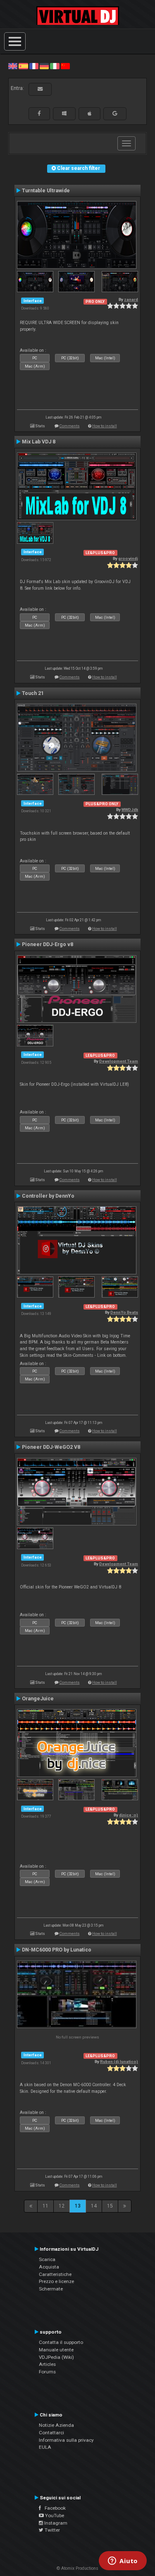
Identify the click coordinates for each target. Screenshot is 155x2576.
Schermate (51, 2289)
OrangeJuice (38, 1699)
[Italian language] (55, 66)
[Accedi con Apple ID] (89, 114)
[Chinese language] (65, 66)
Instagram (55, 2523)
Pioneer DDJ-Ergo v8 (48, 944)
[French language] (34, 66)
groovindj (128, 558)
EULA (45, 2447)
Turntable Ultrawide (46, 191)
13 (78, 2206)
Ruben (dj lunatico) (119, 2062)
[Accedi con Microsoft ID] (64, 114)
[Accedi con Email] (40, 89)
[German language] (44, 66)
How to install (105, 426)
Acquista (49, 2267)
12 (62, 2206)
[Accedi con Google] (115, 114)
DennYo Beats (124, 1312)
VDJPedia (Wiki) (56, 2357)
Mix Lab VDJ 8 (39, 442)
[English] (13, 66)
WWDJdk (130, 810)
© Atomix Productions (77, 2568)
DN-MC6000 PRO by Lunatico (57, 1950)
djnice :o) (129, 1815)
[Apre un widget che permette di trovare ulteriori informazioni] (123, 2561)
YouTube (54, 2515)
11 (45, 2206)
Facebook (53, 2508)
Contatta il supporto (61, 2342)
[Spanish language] (23, 66)
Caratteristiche (55, 2274)
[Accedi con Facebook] (39, 114)
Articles (47, 2364)
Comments (70, 426)
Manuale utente (56, 2350)
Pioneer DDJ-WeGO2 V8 (51, 1447)
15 (110, 2206)
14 (94, 2206)
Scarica (47, 2259)
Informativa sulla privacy (66, 2440)
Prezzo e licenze (56, 2281)
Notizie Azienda (56, 2425)
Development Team (119, 1061)
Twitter (52, 2530)
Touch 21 (33, 693)
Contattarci (51, 2433)
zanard (131, 299)
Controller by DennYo (48, 1196)
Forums (47, 2372)
